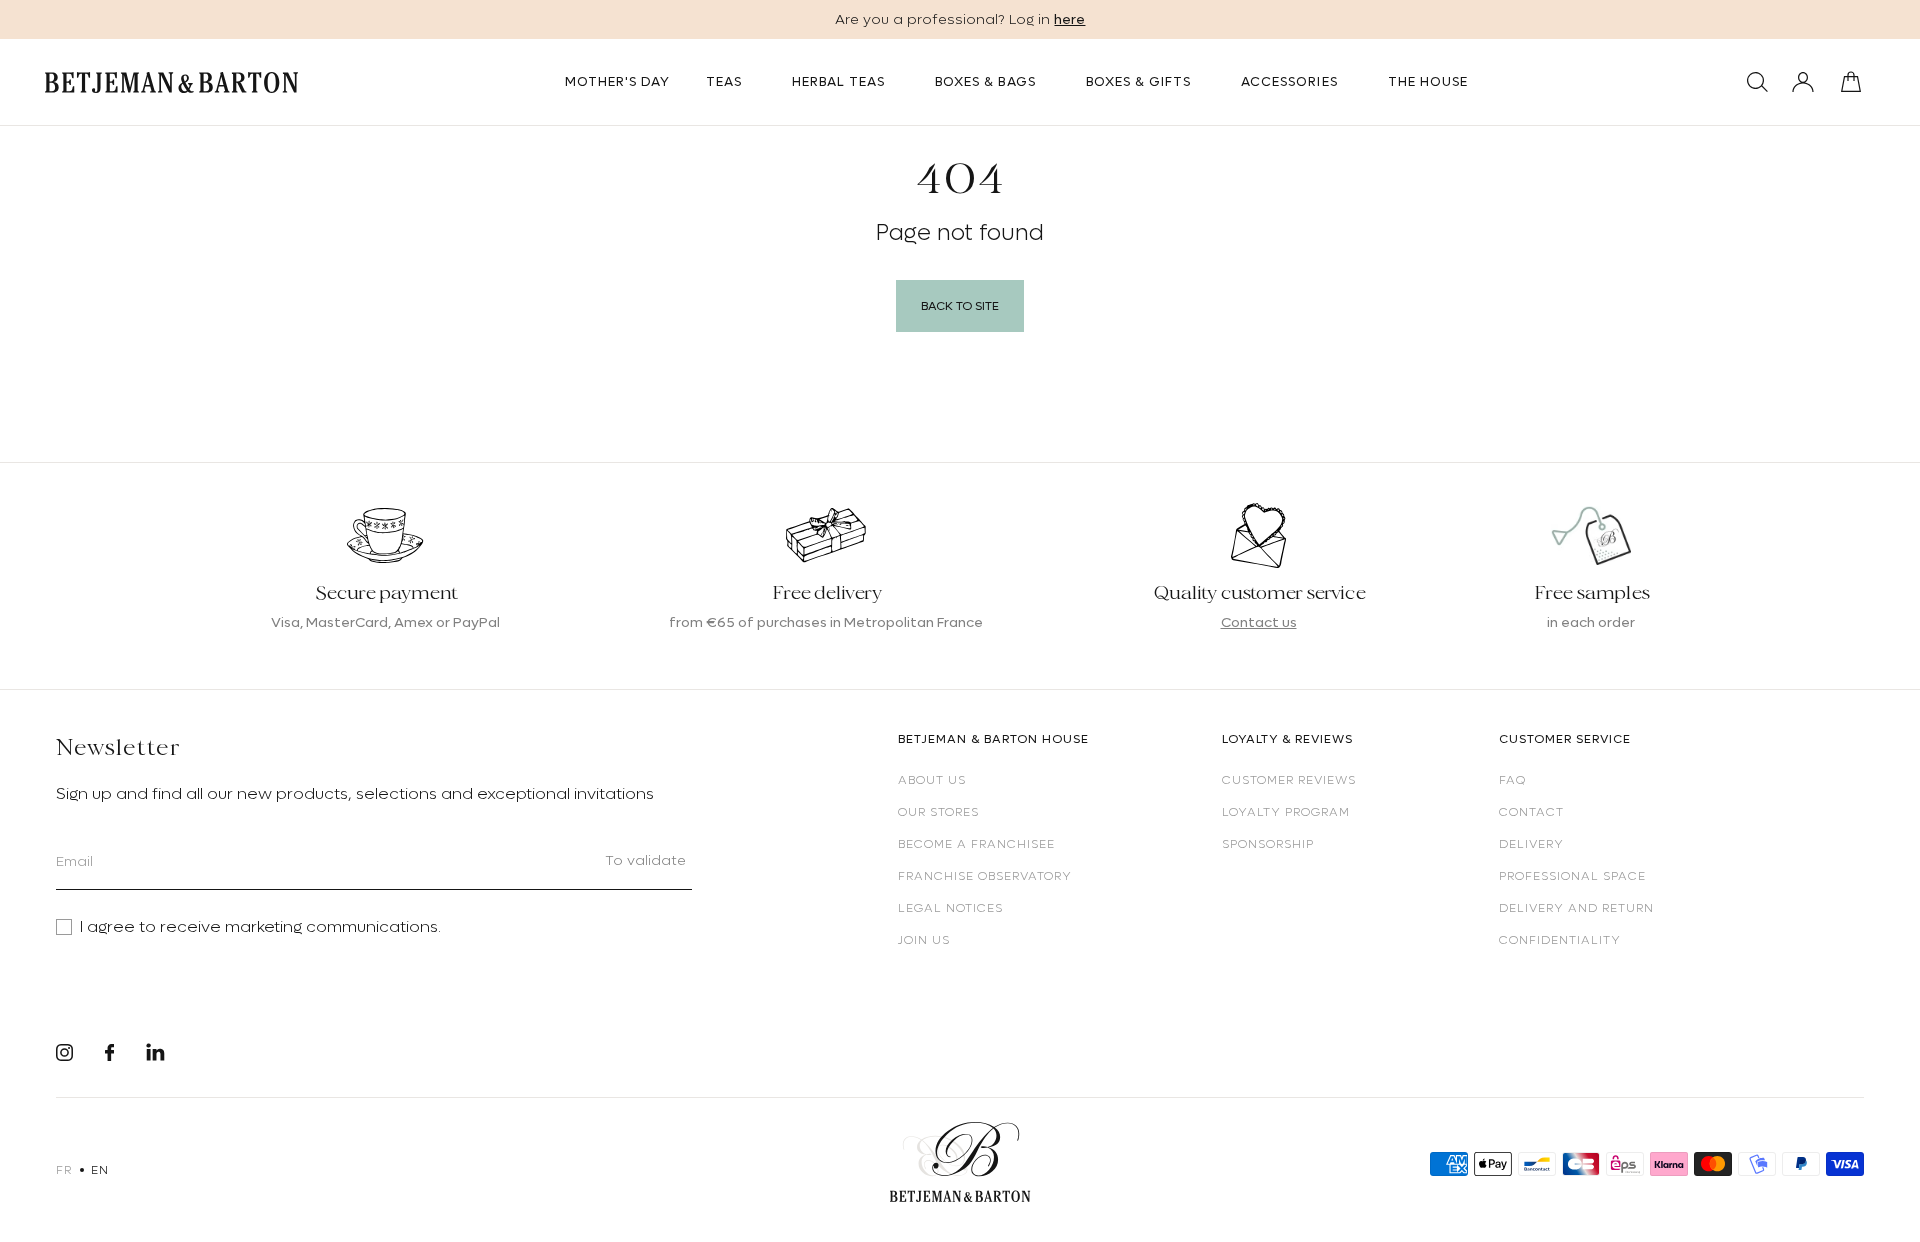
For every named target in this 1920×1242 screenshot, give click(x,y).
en (99, 1170)
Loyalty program (1286, 812)
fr (63, 1170)
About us (932, 780)
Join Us (924, 940)
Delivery (1531, 844)
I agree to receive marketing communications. (260, 927)
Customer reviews (1289, 780)
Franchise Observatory (985, 876)
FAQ (1512, 780)
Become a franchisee (976, 844)
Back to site (960, 306)
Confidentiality (1560, 940)
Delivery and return (1576, 908)
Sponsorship (1268, 844)
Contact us (1259, 622)
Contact (1531, 812)
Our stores (938, 812)
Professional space (1572, 876)
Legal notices (950, 908)
